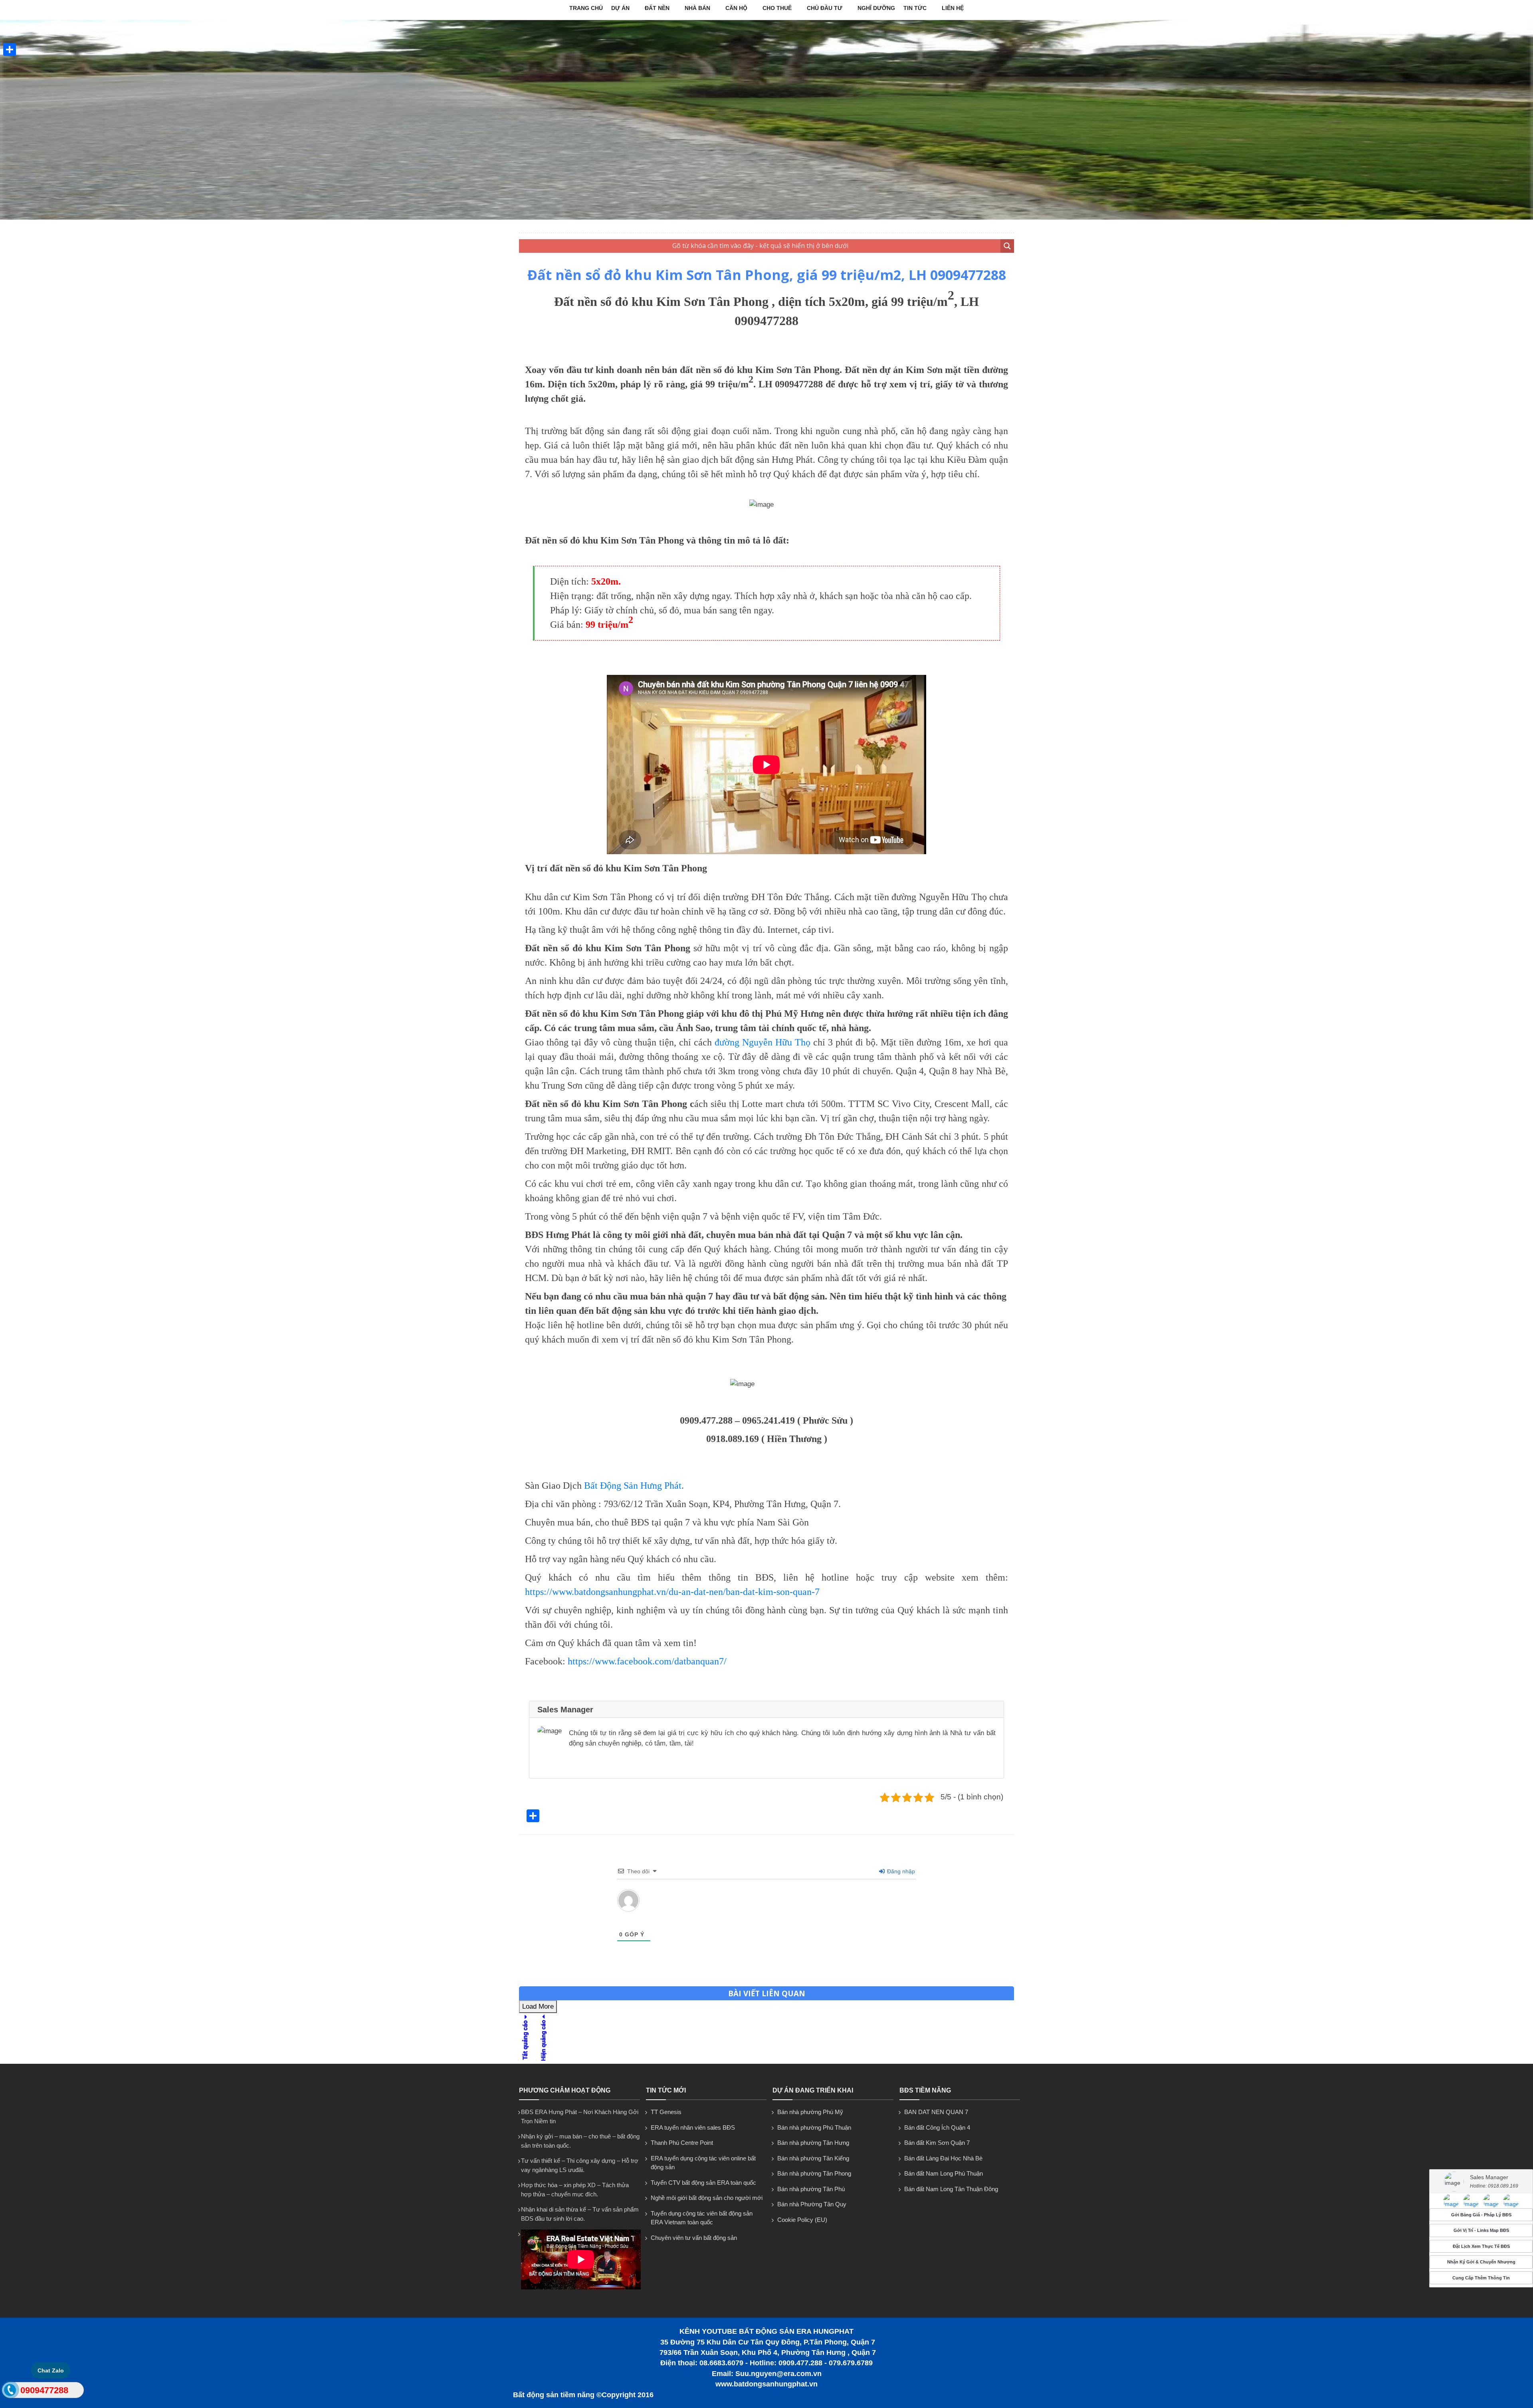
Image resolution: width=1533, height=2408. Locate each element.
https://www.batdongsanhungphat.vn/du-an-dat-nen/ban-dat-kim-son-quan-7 (672, 1592)
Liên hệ (953, 8)
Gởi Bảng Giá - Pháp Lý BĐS (1481, 2215)
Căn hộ (736, 8)
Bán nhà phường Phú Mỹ (810, 2112)
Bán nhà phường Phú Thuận (814, 2127)
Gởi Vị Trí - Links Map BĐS (1481, 2231)
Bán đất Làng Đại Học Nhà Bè (943, 2158)
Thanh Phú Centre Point (682, 2143)
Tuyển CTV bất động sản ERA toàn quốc (703, 2183)
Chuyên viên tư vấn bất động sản (694, 2238)
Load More (538, 2006)
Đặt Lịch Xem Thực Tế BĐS (1481, 2246)
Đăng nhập (900, 1871)
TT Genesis (666, 2112)
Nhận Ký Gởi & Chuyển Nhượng (1481, 2262)
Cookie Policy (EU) (802, 2220)
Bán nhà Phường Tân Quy (812, 2204)
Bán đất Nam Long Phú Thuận (944, 2173)
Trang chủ (586, 8)
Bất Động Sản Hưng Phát (633, 1486)
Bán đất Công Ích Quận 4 (937, 2127)
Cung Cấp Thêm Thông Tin (1481, 2278)
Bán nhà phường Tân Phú (811, 2189)
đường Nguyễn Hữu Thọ (763, 1042)
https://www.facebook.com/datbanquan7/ (647, 1661)
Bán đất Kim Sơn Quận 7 (937, 2143)
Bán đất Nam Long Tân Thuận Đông (951, 2189)
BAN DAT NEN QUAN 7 (936, 2112)
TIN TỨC (915, 8)
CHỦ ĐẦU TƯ (825, 8)
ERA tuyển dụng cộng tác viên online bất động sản (703, 2163)
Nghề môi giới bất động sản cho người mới (707, 2198)
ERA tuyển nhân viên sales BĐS (693, 2127)
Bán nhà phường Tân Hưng (813, 2143)
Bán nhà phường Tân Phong (814, 2173)
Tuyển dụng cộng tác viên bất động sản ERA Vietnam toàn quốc (702, 2218)
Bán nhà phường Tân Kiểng (813, 2158)
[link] (1451, 2201)
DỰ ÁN (620, 8)
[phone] (10, 2392)
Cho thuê (777, 8)
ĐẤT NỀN (657, 8)
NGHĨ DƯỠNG (876, 8)
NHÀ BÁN (697, 8)
